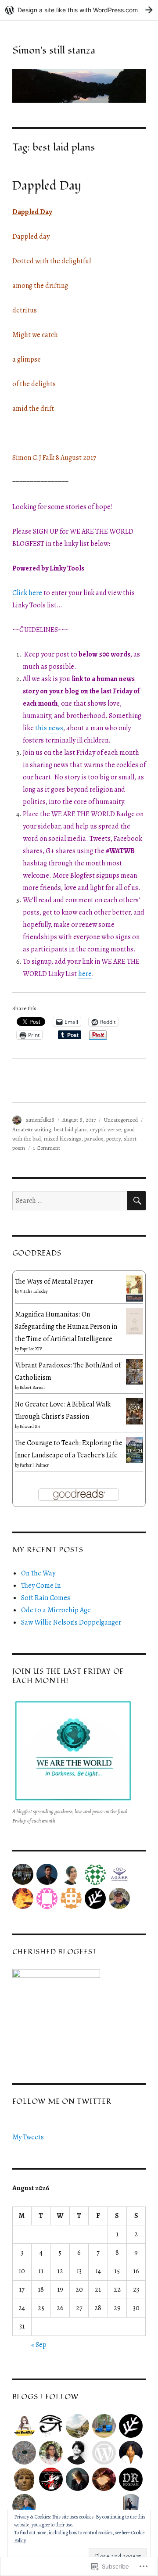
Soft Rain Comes (46, 1598)
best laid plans (70, 1129)
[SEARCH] (136, 1201)
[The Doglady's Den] (51, 2479)
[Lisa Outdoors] (78, 2426)
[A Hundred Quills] (78, 2453)
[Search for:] (70, 1201)
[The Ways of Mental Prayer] (135, 1288)
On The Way (38, 1573)
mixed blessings (63, 1139)
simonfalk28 (40, 1120)
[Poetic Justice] (51, 2426)
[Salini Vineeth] (51, 2453)
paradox (94, 1139)
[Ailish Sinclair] (78, 2479)
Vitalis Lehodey (34, 1291)
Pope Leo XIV (31, 1349)
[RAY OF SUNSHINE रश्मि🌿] (104, 2479)
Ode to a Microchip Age (56, 1610)
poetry (113, 1139)
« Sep (39, 2345)
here (85, 974)
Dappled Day (47, 186)
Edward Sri (30, 1426)
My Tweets (28, 2137)
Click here (27, 593)
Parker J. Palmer (34, 1465)
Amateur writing (32, 1129)
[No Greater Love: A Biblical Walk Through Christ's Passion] (135, 1411)
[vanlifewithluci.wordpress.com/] (104, 2426)
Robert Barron (32, 1387)
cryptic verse (105, 1129)
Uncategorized (121, 1120)
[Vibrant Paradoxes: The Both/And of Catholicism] (135, 1371)
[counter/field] (131, 2426)
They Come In (41, 1586)
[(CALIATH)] (24, 2479)
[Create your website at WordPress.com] (79, 10)
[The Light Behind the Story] (24, 2506)
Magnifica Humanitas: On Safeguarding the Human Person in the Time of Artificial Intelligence (66, 1327)
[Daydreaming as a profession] (131, 2479)
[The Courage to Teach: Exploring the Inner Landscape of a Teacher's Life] (135, 1449)
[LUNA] (131, 2506)
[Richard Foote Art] (24, 2453)
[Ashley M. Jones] (131, 2453)
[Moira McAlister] (104, 2453)
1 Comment (47, 1148)
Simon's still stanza (54, 50)
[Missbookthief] (24, 2426)
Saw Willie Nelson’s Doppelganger (71, 1622)
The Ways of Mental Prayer (54, 1281)
